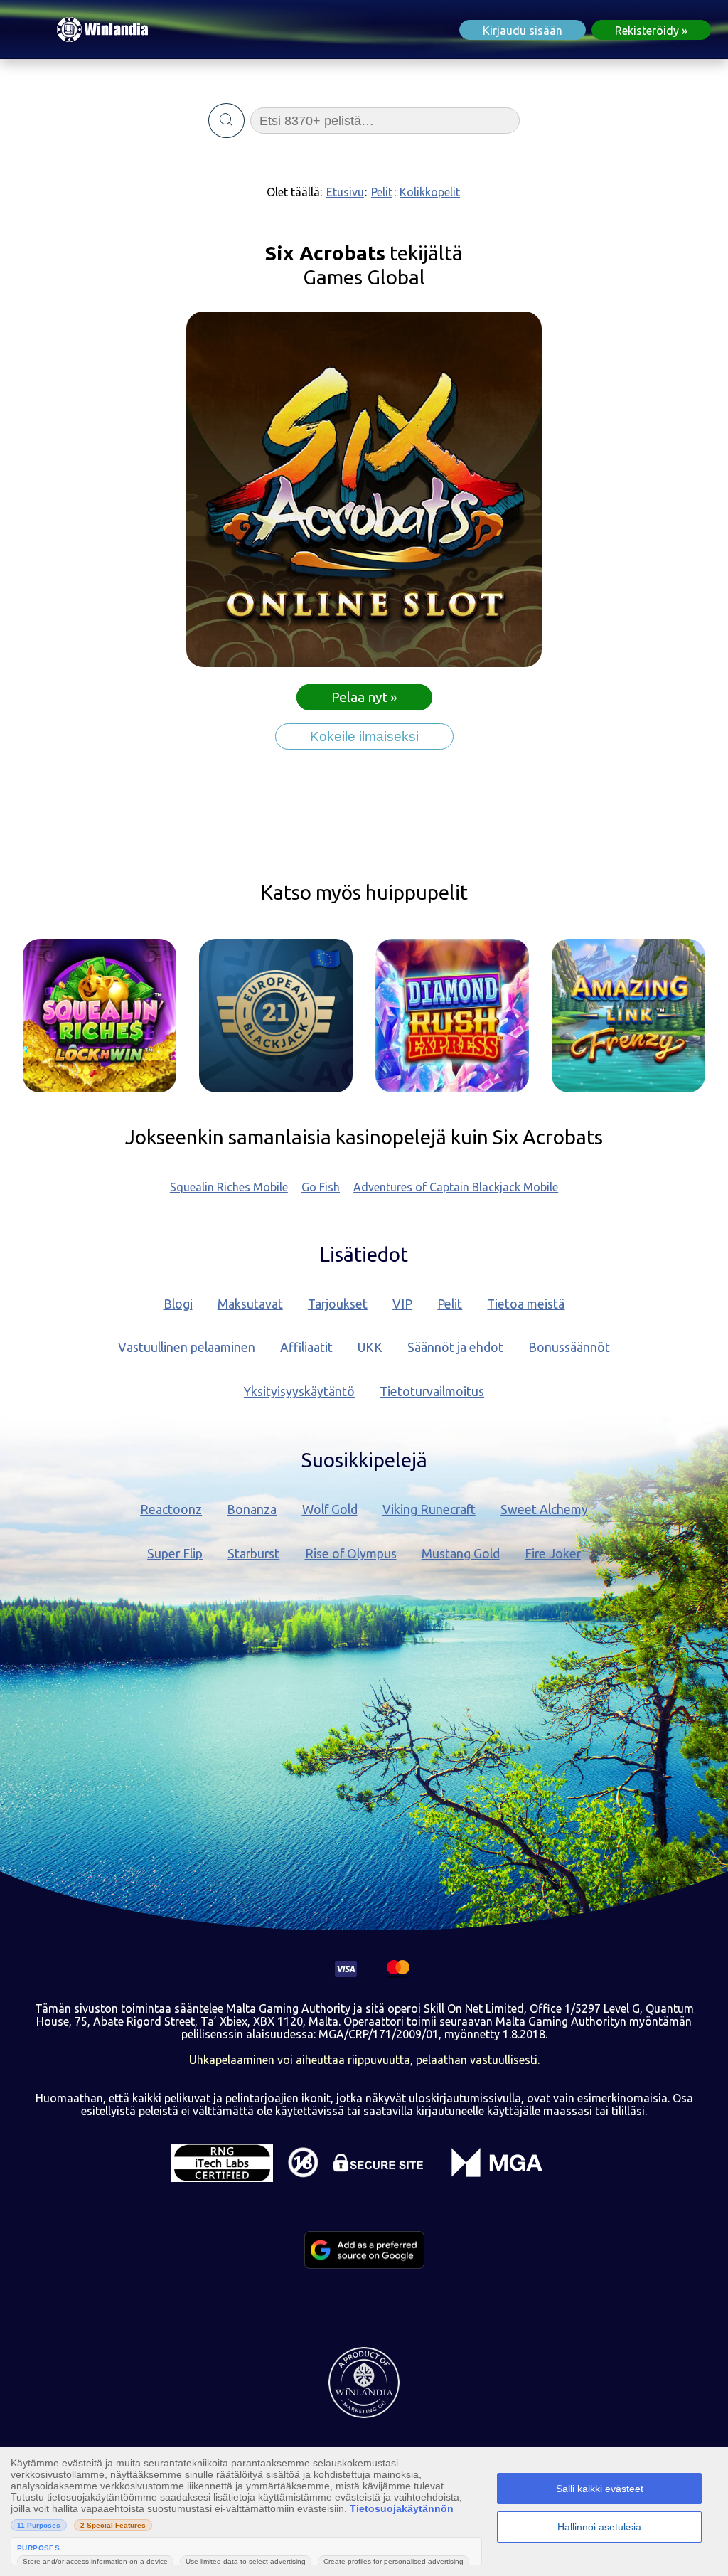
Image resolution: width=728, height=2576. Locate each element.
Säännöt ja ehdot (455, 1347)
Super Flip (175, 1554)
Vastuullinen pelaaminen (187, 1347)
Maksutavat (250, 1304)
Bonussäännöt (569, 1347)
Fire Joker (553, 1554)
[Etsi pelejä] (226, 121)
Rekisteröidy (647, 31)
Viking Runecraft (429, 1510)
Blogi (178, 1304)
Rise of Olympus (351, 1554)
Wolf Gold (330, 1510)
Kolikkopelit (430, 192)
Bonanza (252, 1510)
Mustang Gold (461, 1554)
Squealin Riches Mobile (229, 1187)
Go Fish (321, 1187)
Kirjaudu (523, 31)
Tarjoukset (338, 1304)
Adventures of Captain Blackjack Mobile (456, 1187)
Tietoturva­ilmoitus (432, 1391)
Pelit (382, 192)
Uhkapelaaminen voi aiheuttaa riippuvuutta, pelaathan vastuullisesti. (364, 2060)
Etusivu (345, 192)
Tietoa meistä (526, 1304)
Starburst (253, 1554)
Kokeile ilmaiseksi (364, 736)
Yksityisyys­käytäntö (299, 1391)
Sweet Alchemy (544, 1510)
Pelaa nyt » (364, 697)
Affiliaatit (306, 1347)
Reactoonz (171, 1510)
